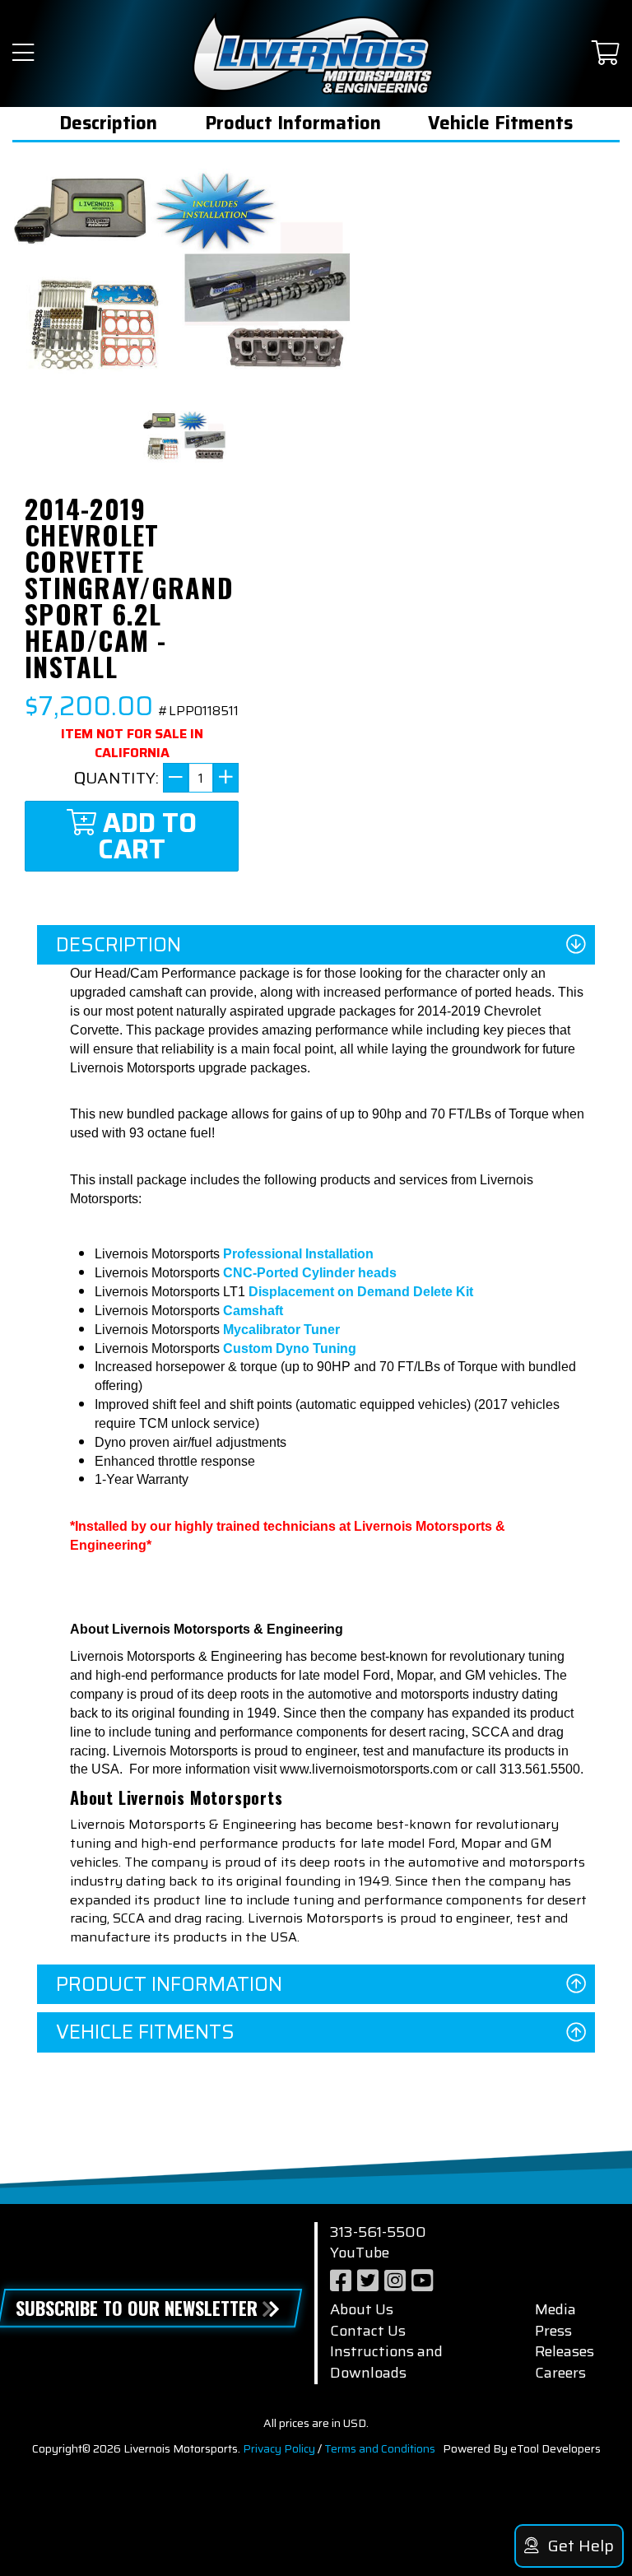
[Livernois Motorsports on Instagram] (395, 2281)
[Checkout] (606, 54)
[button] (23, 54)
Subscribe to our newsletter (137, 2308)
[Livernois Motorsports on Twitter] (368, 2281)
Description (108, 123)
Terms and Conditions (380, 2448)
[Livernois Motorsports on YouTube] (422, 2281)
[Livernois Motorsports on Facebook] (341, 2281)
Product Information (293, 123)
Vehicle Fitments (500, 123)
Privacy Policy (279, 2448)
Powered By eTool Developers (522, 2448)
